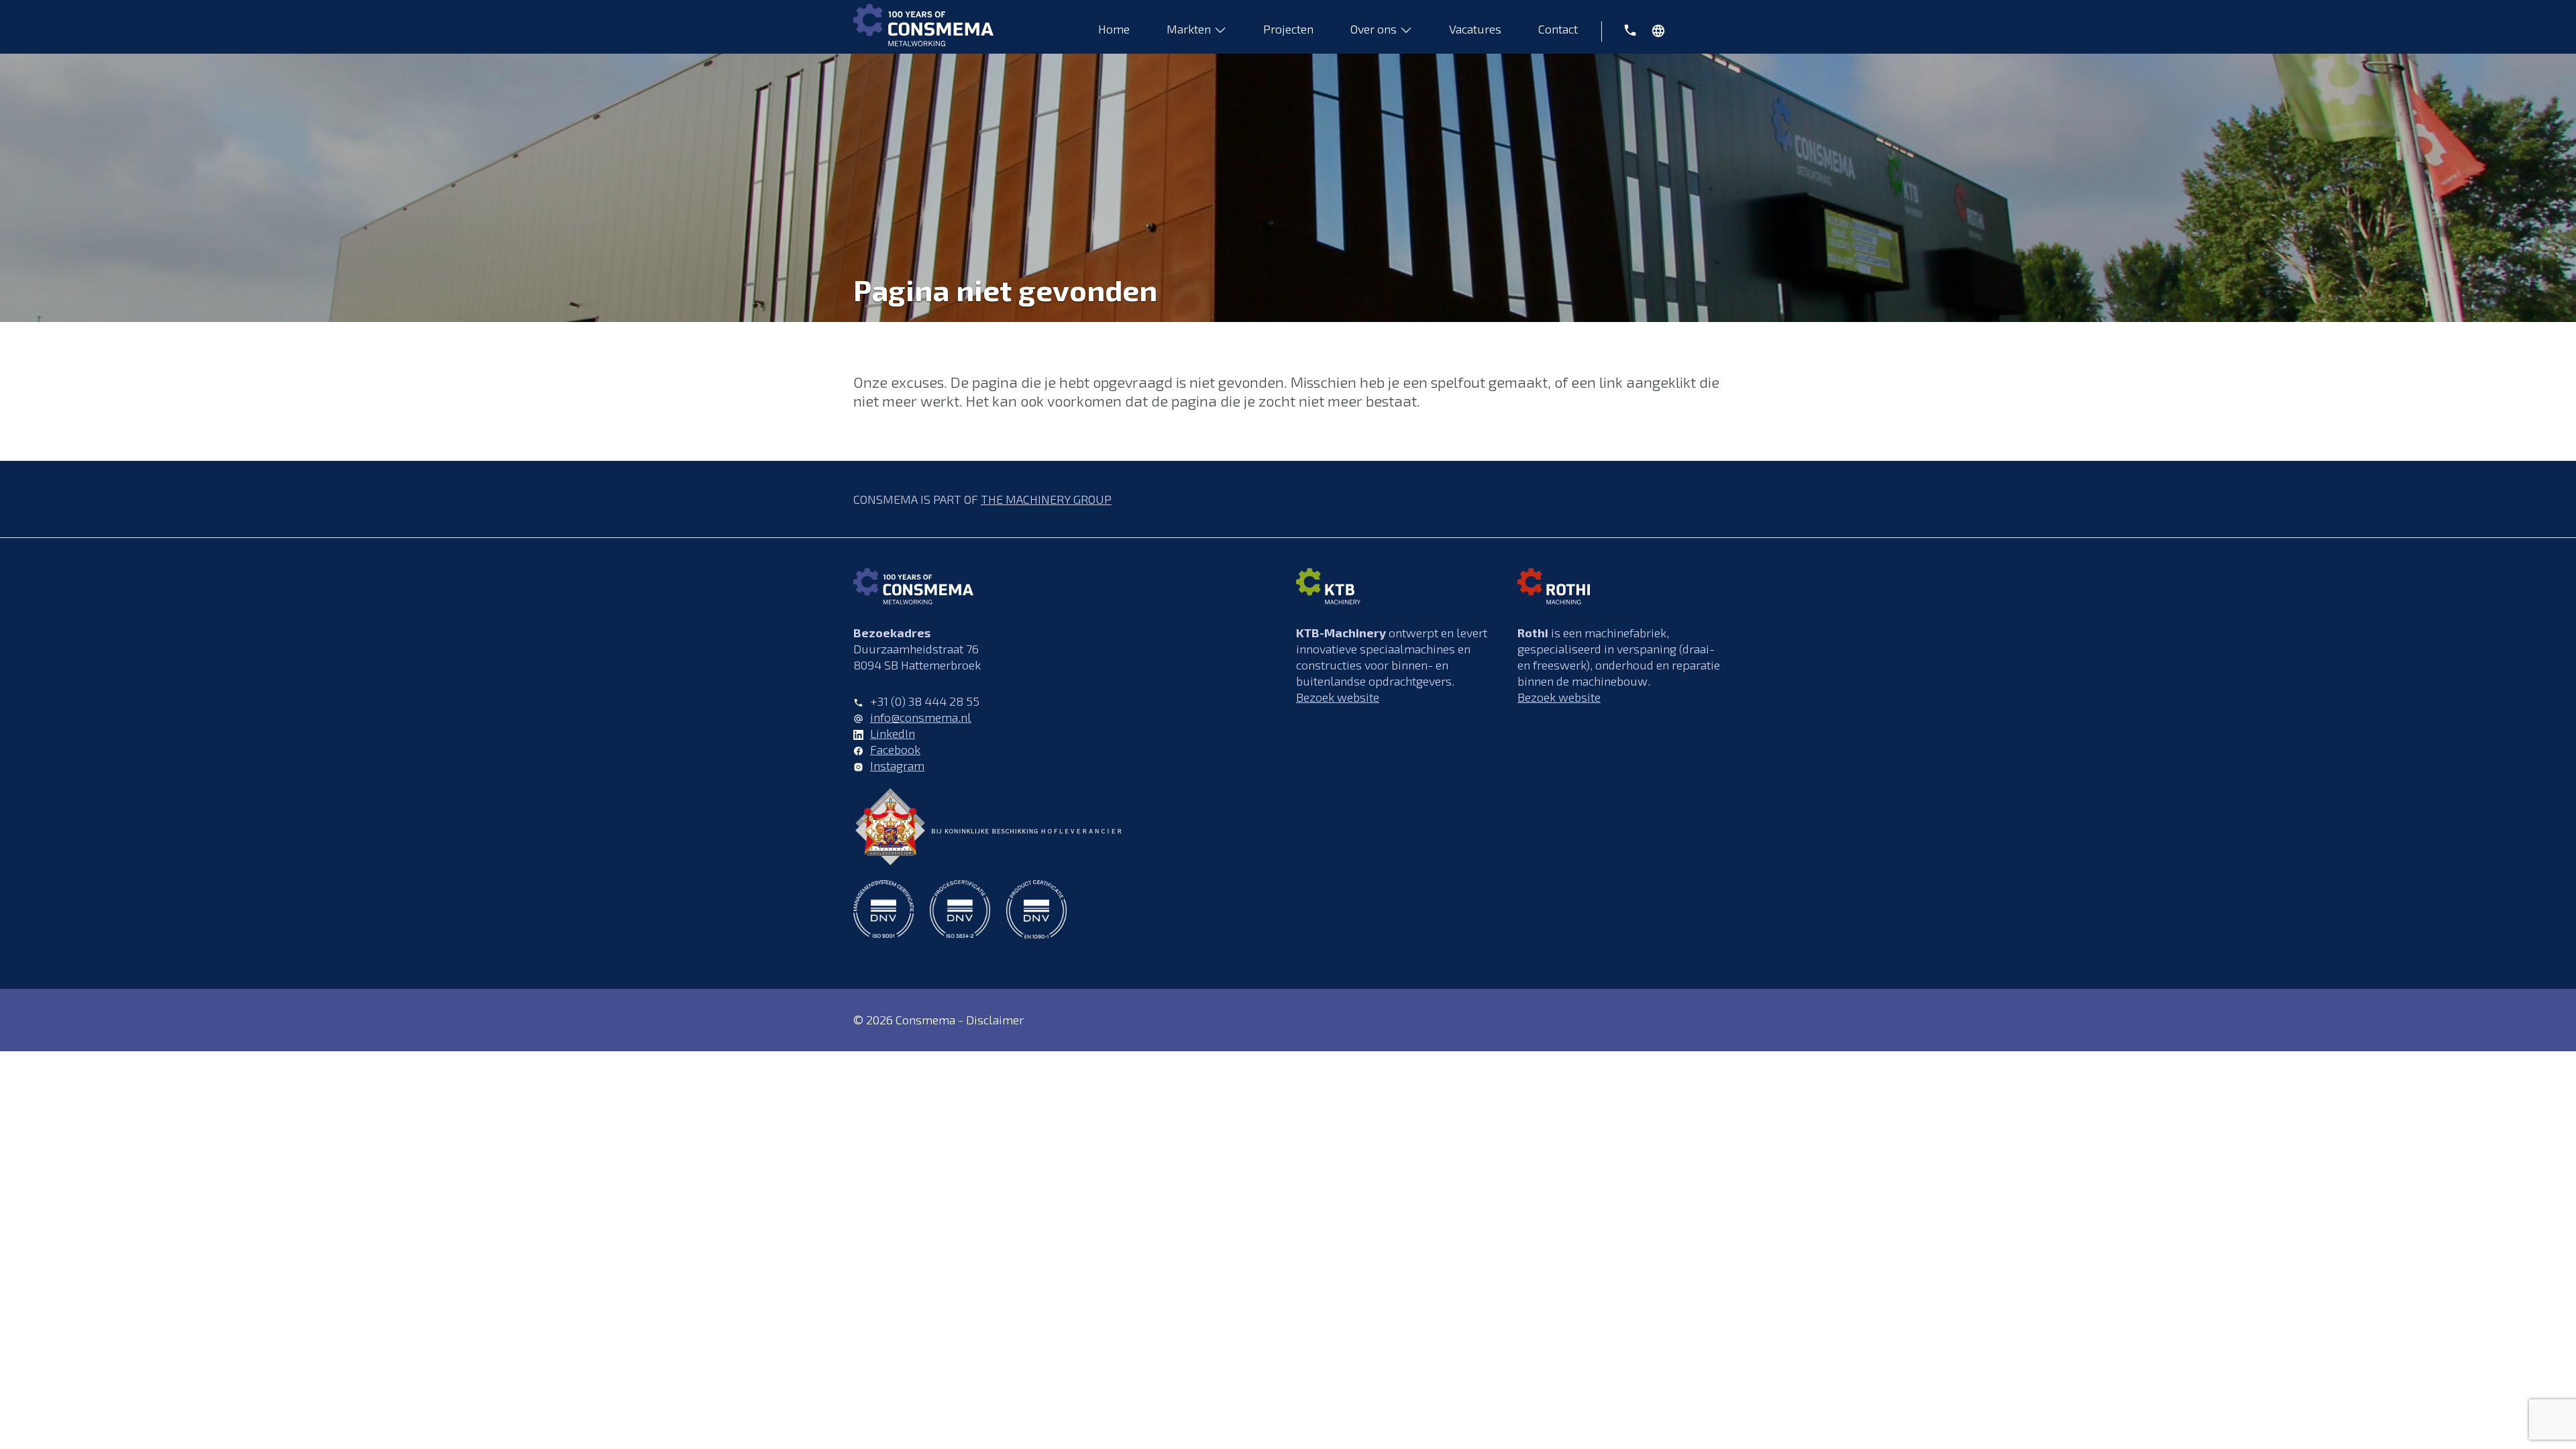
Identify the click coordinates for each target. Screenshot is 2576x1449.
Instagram (897, 765)
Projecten (1288, 29)
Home (1114, 29)
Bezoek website (1338, 697)
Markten (1189, 29)
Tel (1623, 29)
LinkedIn (893, 733)
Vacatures (1475, 29)
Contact (1558, 29)
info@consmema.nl (921, 717)
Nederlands (1663, 34)
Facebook (895, 749)
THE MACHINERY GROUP (1046, 499)
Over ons (1374, 29)
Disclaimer (995, 1020)
